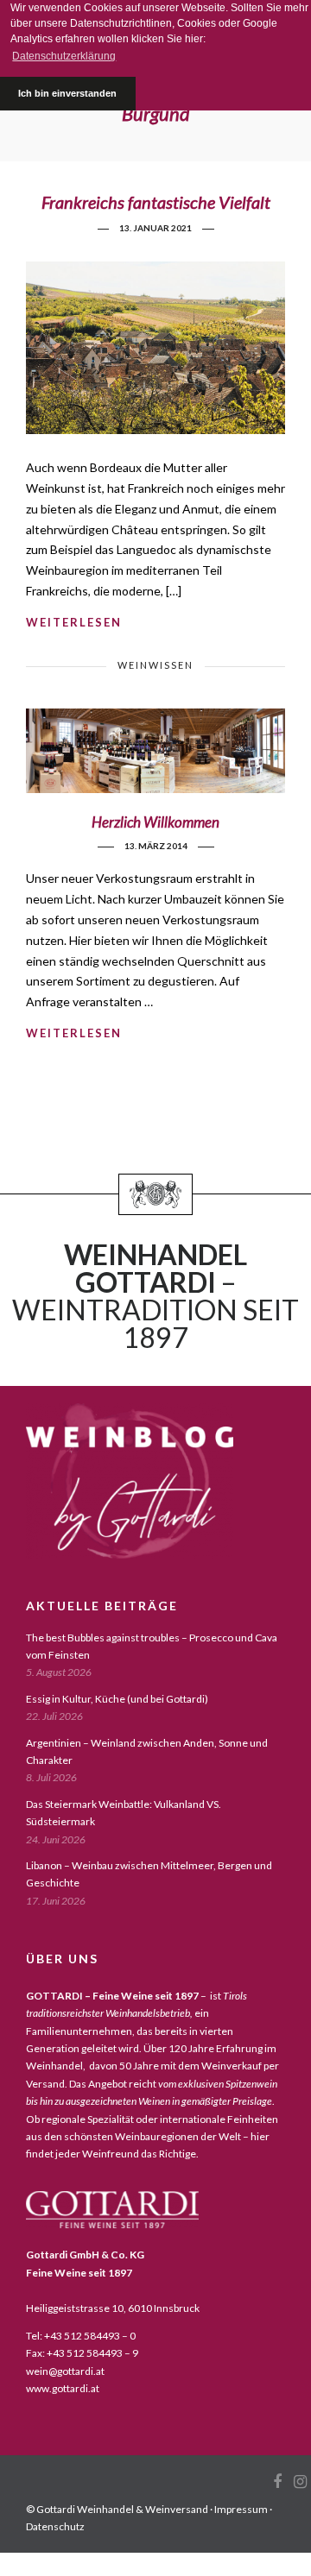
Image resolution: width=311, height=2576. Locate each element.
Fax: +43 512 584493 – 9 (82, 2353)
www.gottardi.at (63, 2388)
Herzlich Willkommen (155, 822)
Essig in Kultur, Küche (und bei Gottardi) (117, 1699)
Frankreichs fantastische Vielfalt (156, 202)
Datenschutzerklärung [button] (64, 56)
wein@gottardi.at (65, 2371)
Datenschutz (55, 2526)
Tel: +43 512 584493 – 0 (81, 2336)
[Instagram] (300, 2482)
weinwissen (155, 665)
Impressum (241, 2509)
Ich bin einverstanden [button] (67, 93)
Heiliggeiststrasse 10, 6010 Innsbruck (113, 2308)
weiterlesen (74, 622)
